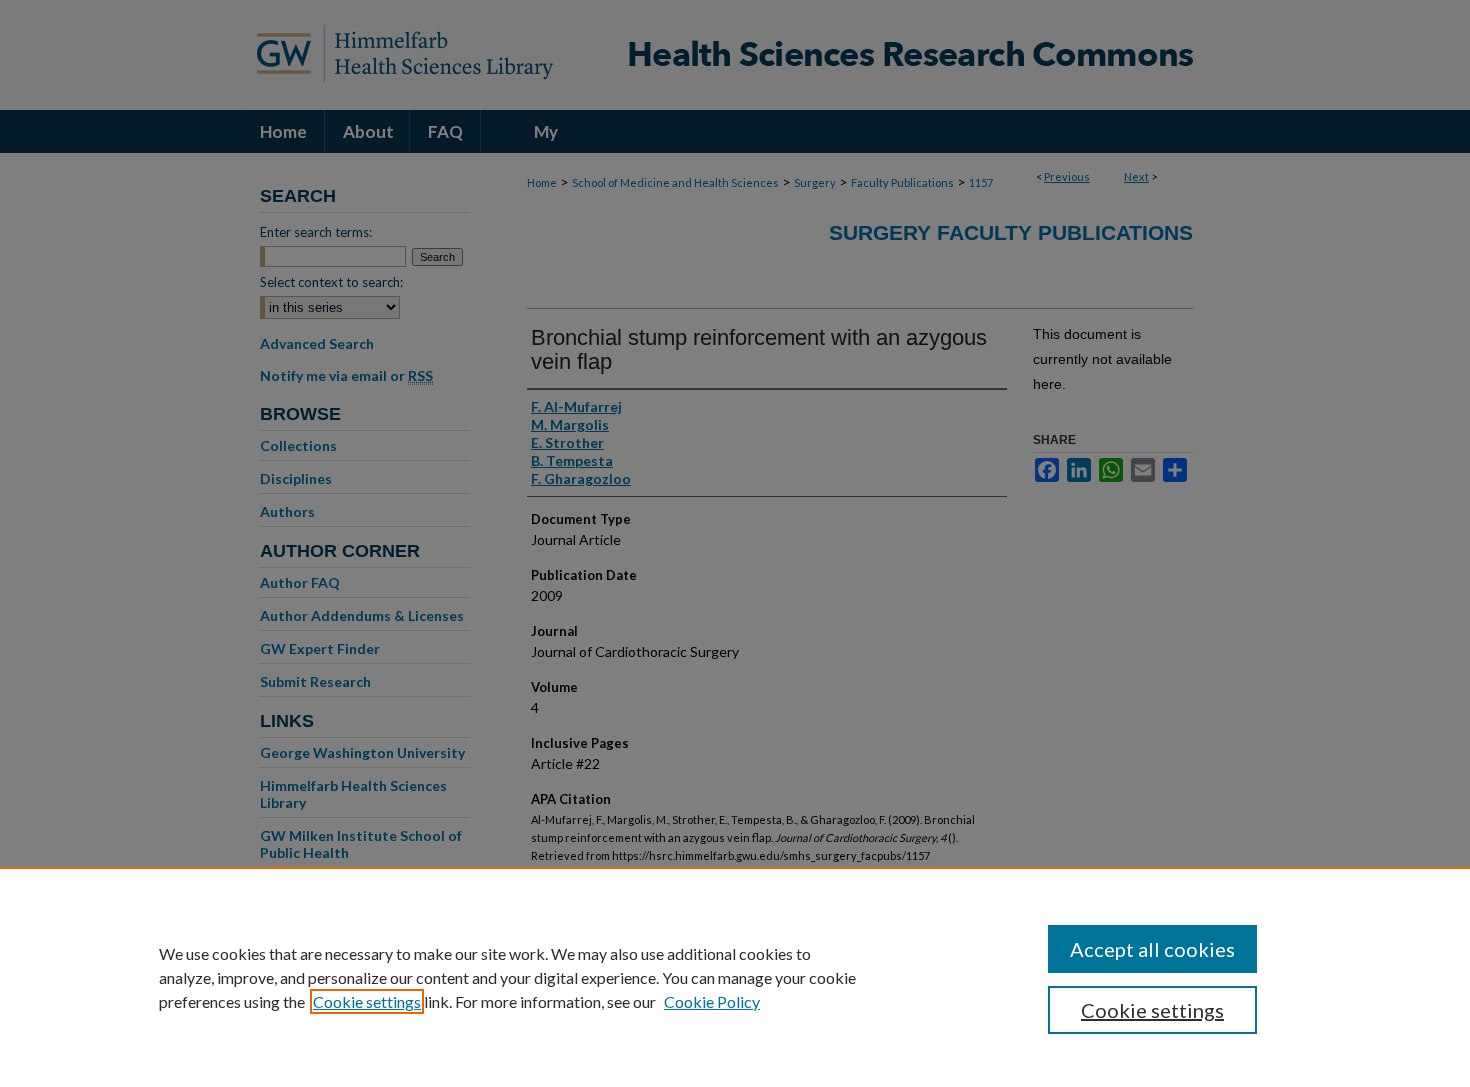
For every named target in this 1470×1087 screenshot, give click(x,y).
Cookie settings (367, 1001)
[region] (735, 977)
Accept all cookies (1152, 949)
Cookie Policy (712, 1001)
